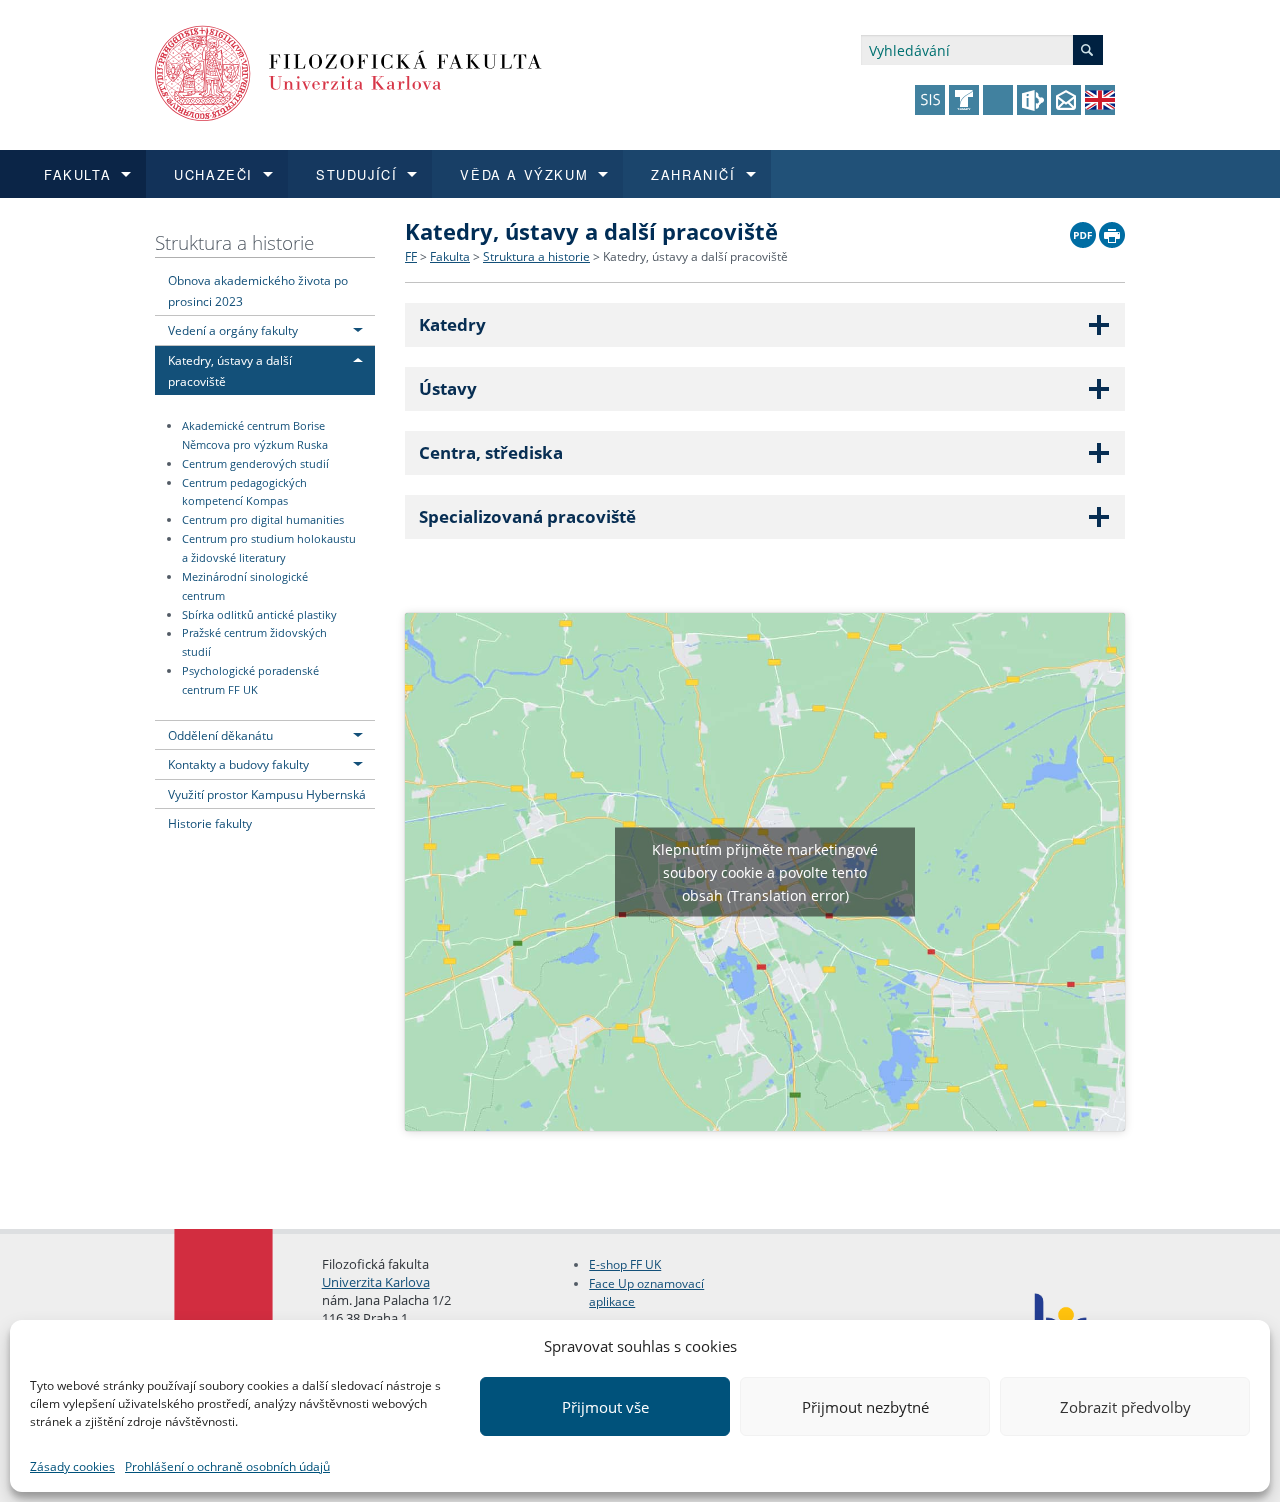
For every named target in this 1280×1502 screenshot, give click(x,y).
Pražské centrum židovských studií (254, 643)
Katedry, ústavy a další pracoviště (695, 256)
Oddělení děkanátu (220, 735)
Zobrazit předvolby (1125, 1407)
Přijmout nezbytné (865, 1407)
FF (411, 256)
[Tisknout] (1112, 230)
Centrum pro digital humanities (263, 520)
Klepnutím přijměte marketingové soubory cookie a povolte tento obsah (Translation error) (765, 871)
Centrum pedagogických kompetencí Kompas (244, 492)
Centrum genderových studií (255, 464)
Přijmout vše (605, 1407)
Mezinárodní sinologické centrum (245, 586)
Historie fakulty (210, 823)
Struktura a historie (234, 242)
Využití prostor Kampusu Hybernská (267, 794)
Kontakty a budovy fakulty (238, 764)
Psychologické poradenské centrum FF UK (250, 680)
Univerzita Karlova (376, 1282)
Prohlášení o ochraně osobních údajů (227, 1466)
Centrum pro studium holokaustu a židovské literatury (269, 548)
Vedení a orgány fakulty (233, 330)
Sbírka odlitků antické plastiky (259, 615)
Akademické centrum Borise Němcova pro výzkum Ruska (255, 435)
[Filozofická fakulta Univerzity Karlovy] (348, 71)
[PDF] (1083, 230)
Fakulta (450, 256)
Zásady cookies (72, 1466)
